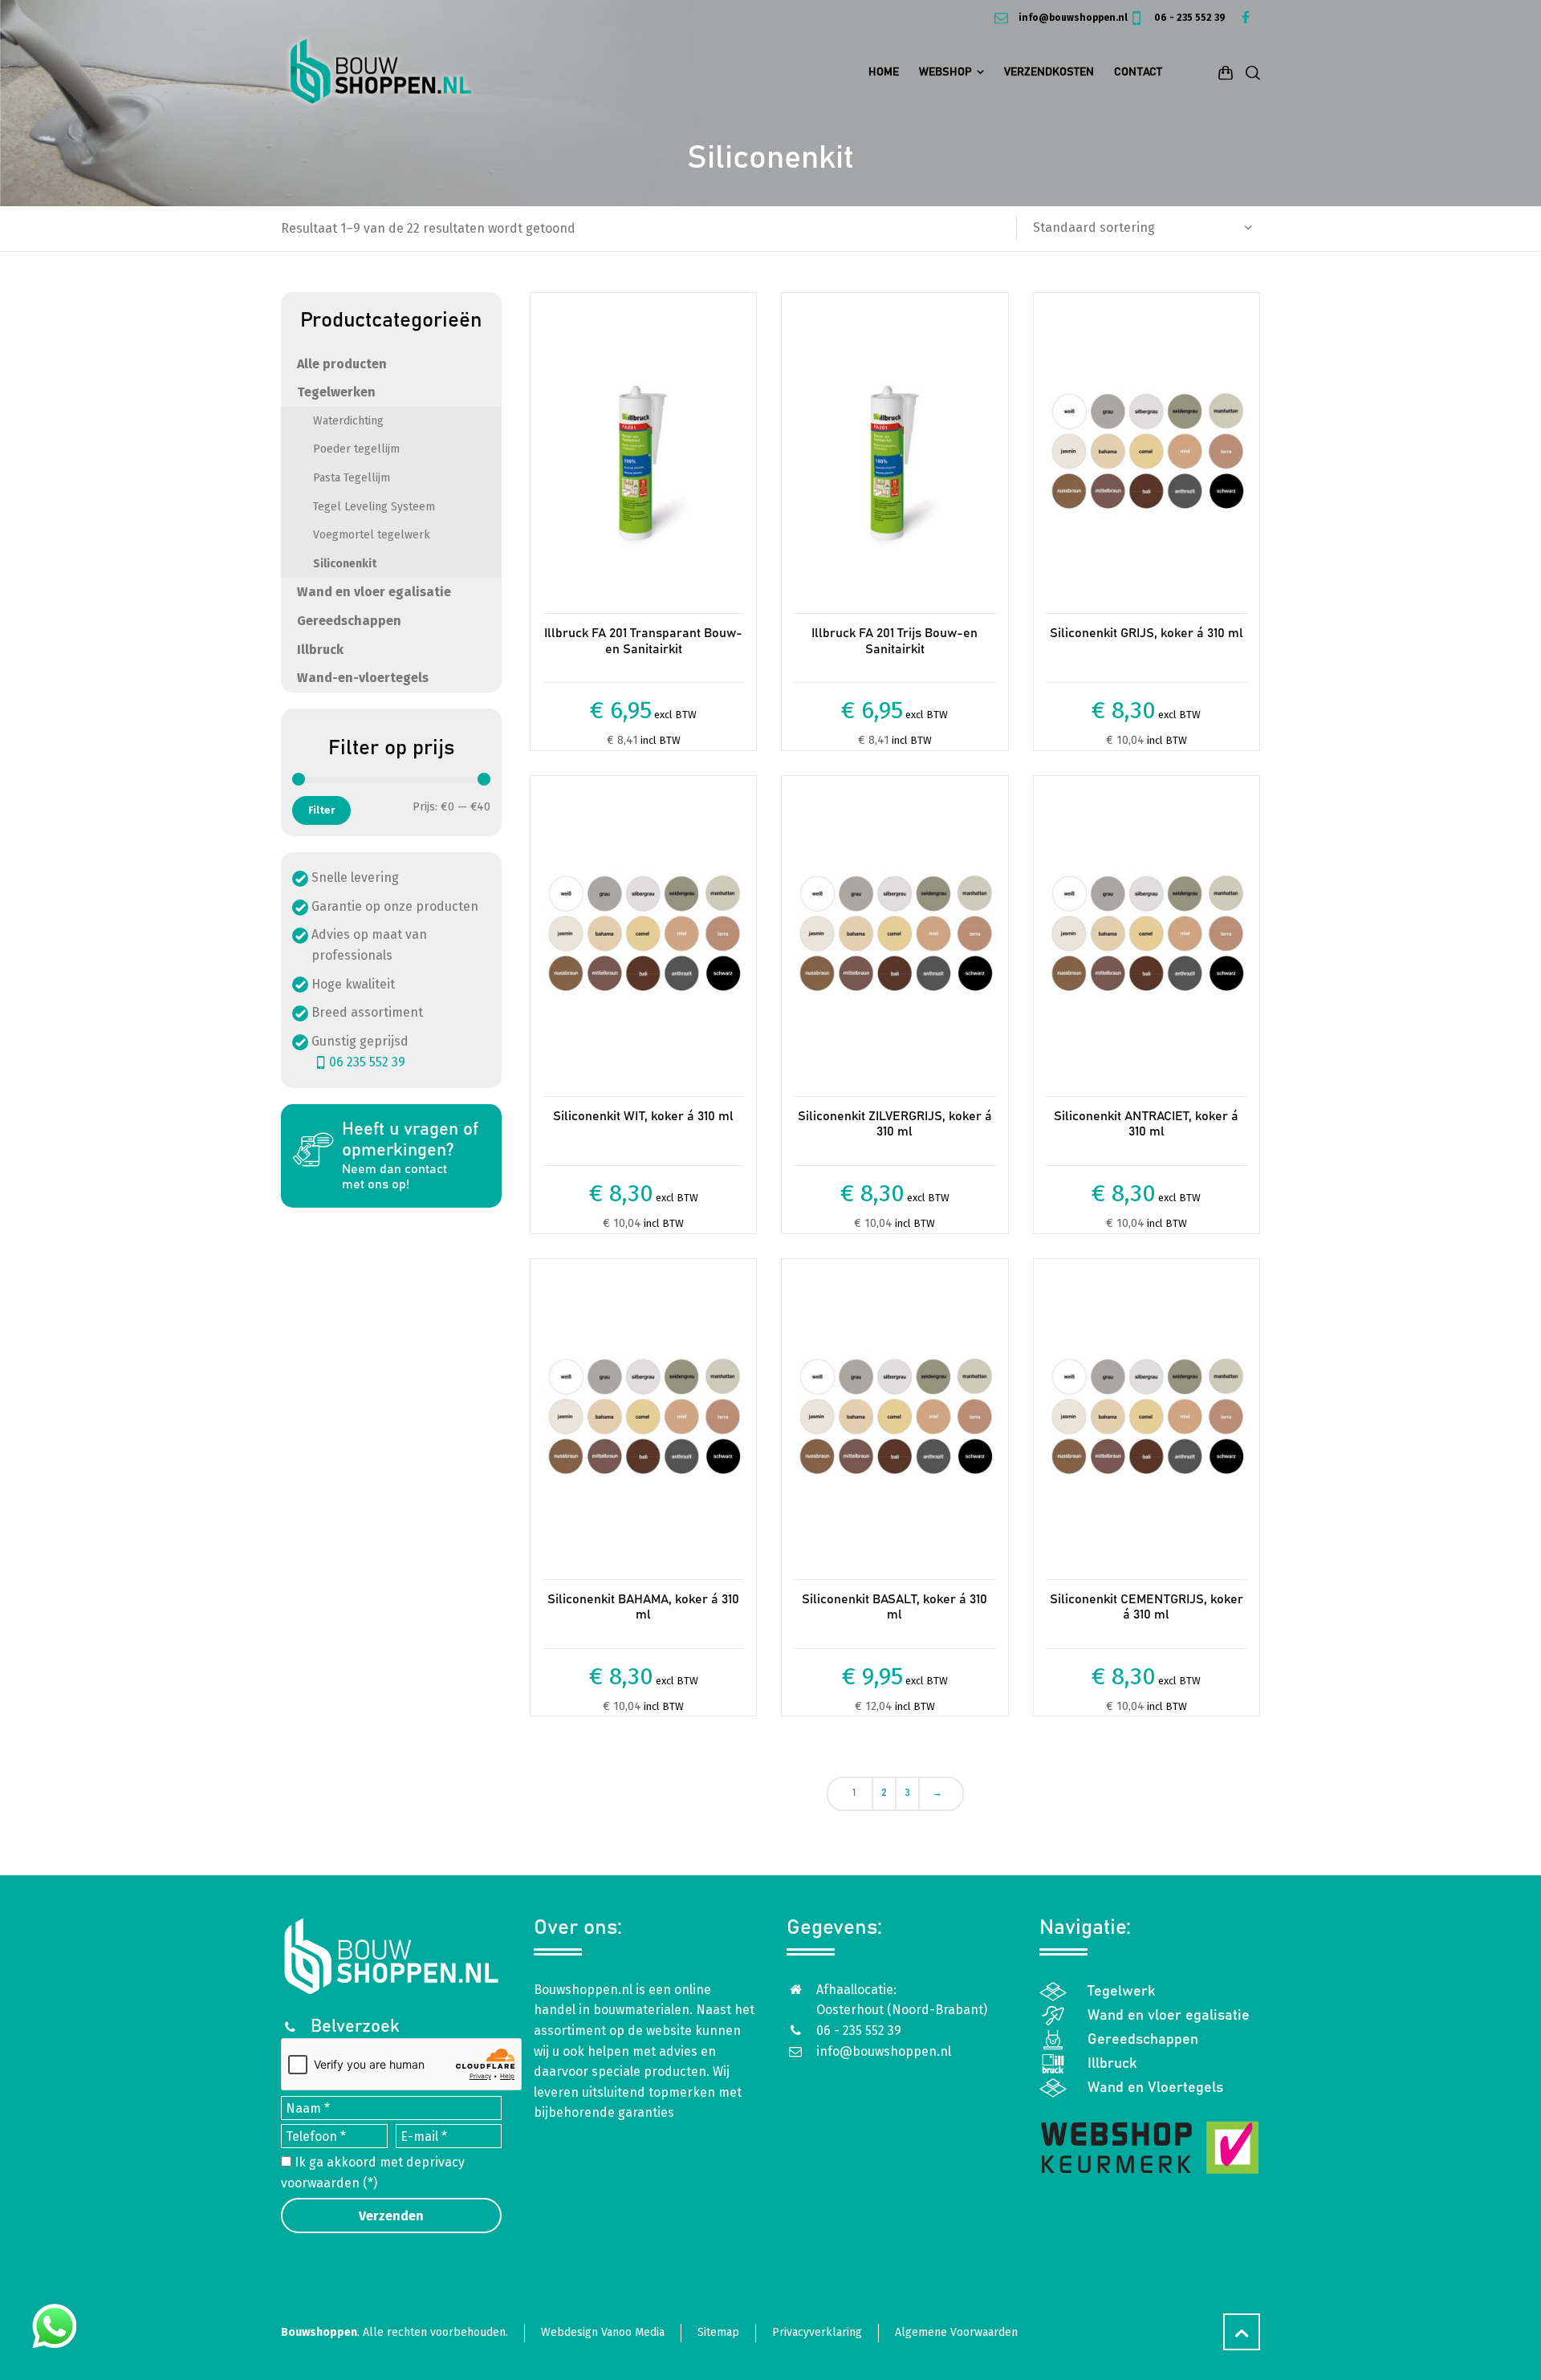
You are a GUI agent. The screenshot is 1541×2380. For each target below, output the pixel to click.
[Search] (1250, 72)
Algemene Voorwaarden (956, 2332)
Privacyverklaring (817, 2332)
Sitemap (718, 2332)
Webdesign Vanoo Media (603, 2332)
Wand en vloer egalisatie (374, 592)
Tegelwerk (1122, 1992)
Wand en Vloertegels (1155, 2088)
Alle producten (342, 364)
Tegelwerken (336, 392)
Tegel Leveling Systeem (374, 507)
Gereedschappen (349, 621)
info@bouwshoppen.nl (1071, 18)
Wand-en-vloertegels (363, 678)
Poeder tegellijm (356, 449)
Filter (321, 810)
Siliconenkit (345, 564)
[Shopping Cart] (1226, 72)
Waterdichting (348, 421)
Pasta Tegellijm (352, 478)
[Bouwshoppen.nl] (381, 72)
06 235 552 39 (367, 1062)
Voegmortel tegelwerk (372, 535)
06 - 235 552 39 (1189, 18)
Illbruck (320, 650)
